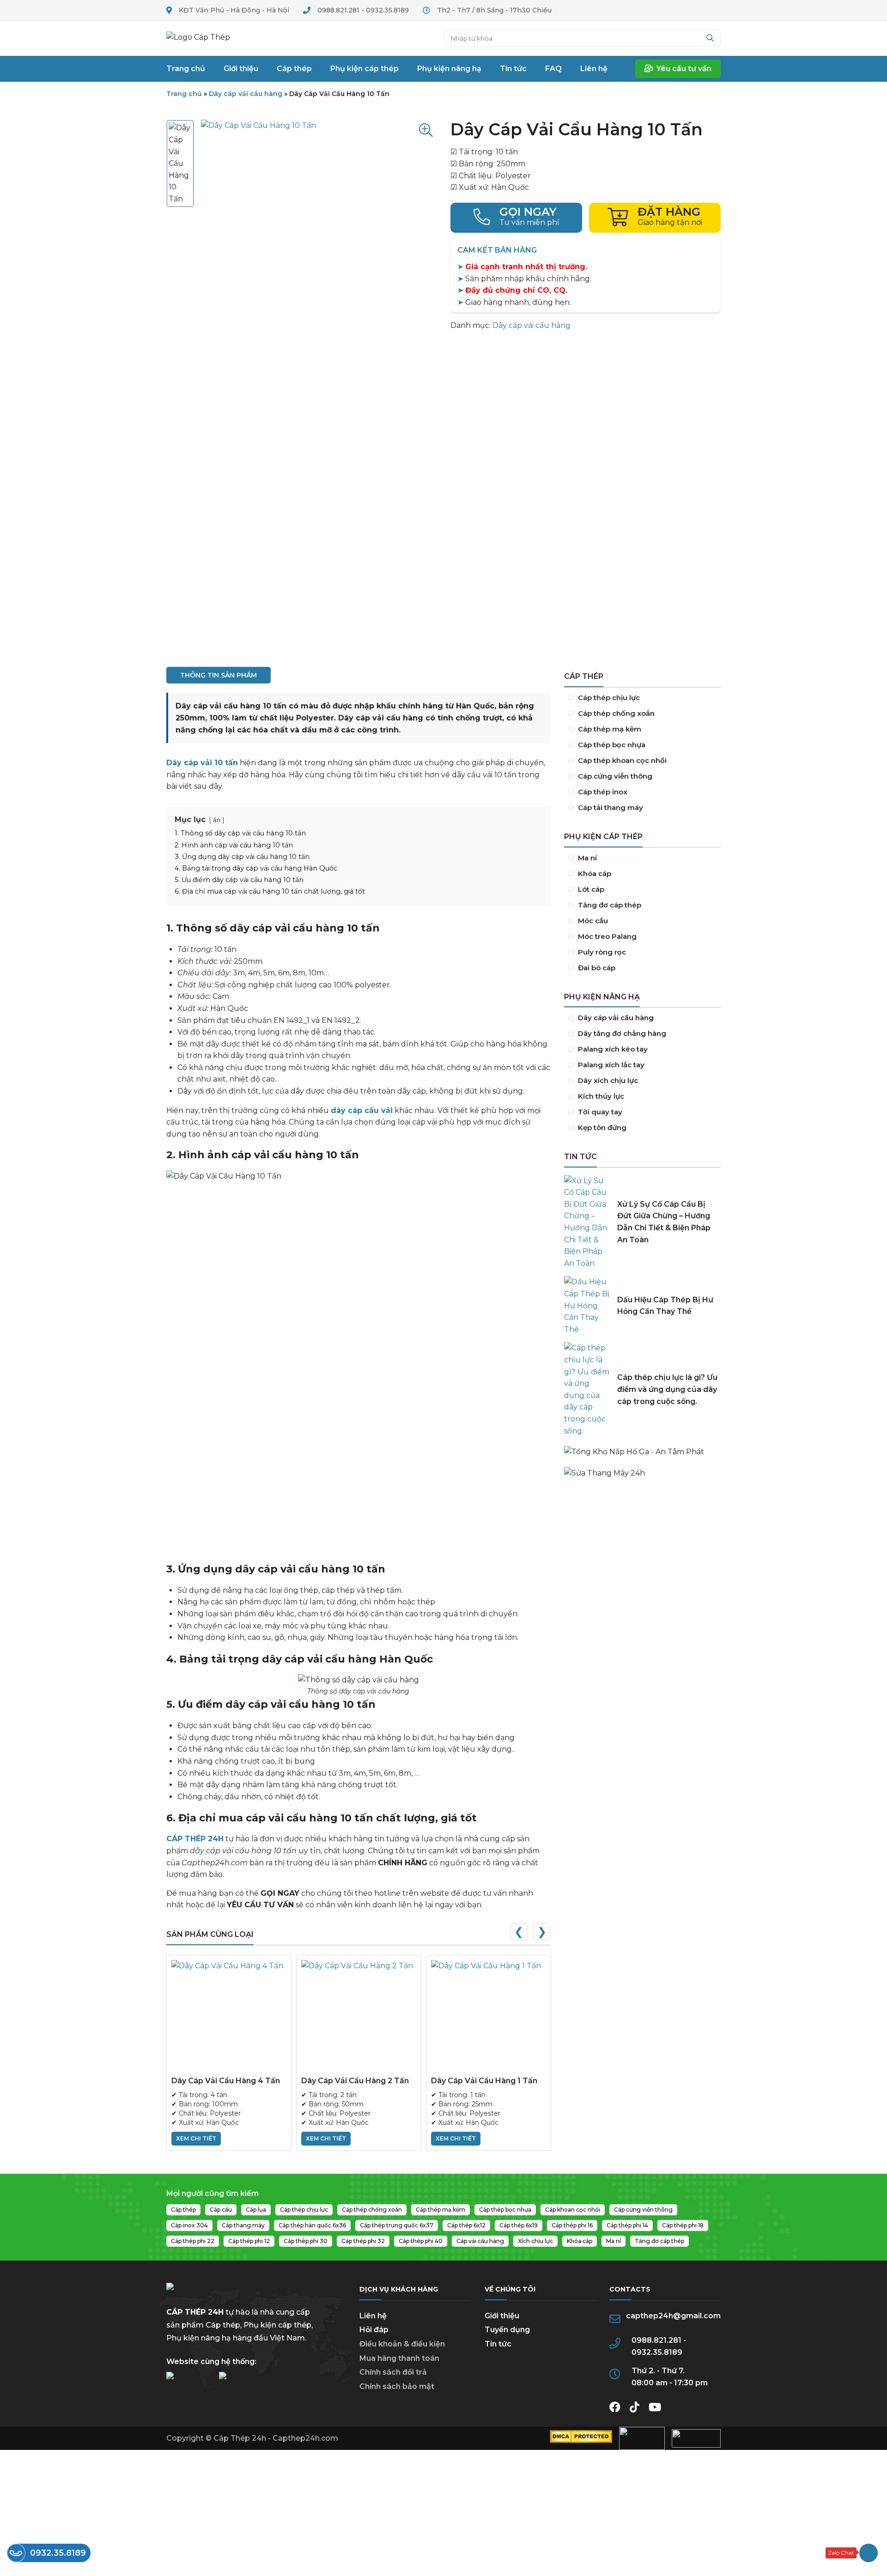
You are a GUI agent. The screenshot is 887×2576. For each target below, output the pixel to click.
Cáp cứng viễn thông (642, 776)
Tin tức (498, 2344)
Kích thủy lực (642, 1096)
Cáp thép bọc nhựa (642, 745)
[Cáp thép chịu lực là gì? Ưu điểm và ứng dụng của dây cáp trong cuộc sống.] (587, 1389)
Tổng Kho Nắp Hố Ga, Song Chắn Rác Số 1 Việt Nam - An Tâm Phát (642, 1447)
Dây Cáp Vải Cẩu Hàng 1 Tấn (484, 2081)
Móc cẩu (642, 921)
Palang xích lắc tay (642, 1065)
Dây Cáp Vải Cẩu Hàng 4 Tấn (226, 2081)
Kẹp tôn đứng (642, 1128)
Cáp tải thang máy (642, 808)
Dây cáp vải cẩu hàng (246, 94)
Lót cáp (642, 889)
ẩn (217, 820)
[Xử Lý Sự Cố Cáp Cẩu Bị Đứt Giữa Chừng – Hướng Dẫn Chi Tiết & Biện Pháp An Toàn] (587, 1222)
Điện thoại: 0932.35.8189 (49, 2553)
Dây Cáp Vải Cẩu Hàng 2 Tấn (355, 2081)
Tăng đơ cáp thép (642, 905)
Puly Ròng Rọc (642, 952)
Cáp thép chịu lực (642, 698)
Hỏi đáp (374, 2330)
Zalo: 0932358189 (852, 2553)
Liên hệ (373, 2316)
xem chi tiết (196, 2138)
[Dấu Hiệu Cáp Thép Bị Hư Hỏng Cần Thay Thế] (587, 1306)
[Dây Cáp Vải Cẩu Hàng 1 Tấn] (489, 2017)
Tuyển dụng (507, 2330)
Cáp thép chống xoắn (642, 714)
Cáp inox (642, 792)
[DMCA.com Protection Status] (581, 2440)
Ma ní (642, 858)
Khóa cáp (642, 874)
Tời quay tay (642, 1112)
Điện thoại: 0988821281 (516, 218)
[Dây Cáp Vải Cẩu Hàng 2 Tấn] (359, 2017)
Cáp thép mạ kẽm (642, 729)
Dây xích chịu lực (642, 1081)
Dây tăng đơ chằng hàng (642, 1034)
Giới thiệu (502, 2316)
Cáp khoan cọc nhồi (642, 761)
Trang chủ (206, 38)
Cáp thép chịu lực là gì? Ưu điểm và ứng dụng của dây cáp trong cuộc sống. (667, 1389)
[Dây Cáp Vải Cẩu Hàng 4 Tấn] (229, 2017)
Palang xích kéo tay (642, 1049)
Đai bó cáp (642, 968)
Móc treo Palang (642, 937)
